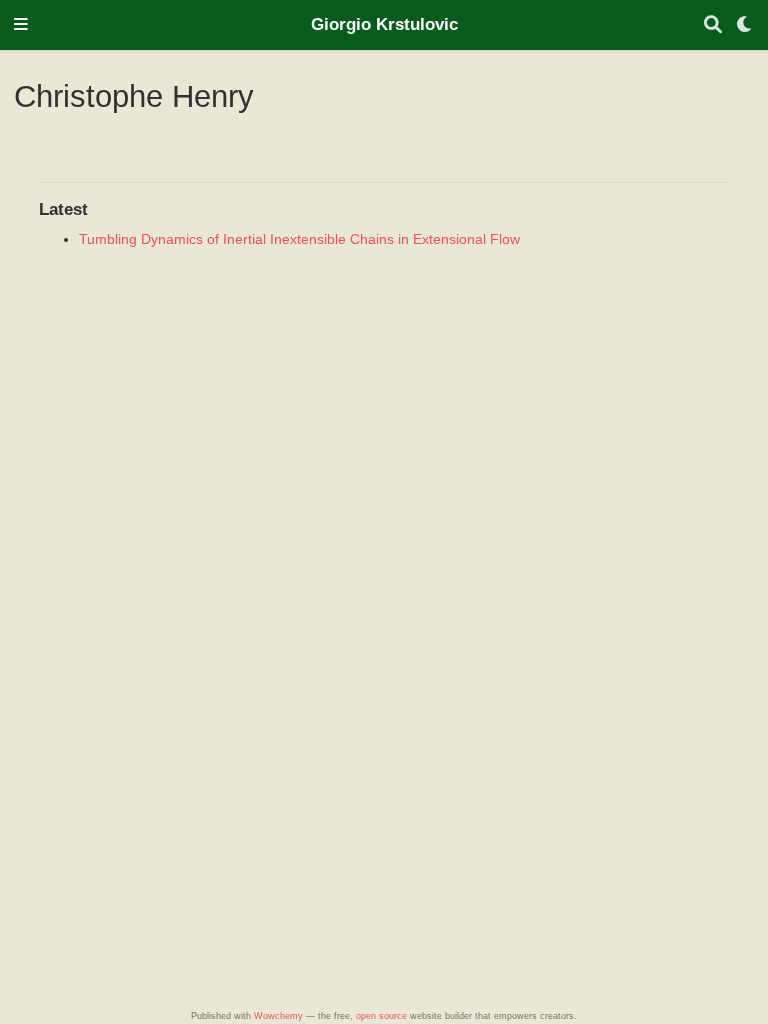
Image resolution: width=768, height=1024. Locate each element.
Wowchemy (278, 1016)
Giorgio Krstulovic (384, 24)
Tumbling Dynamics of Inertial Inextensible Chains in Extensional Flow (299, 239)
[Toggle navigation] (21, 25)
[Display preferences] (745, 25)
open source (381, 1016)
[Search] (713, 25)
